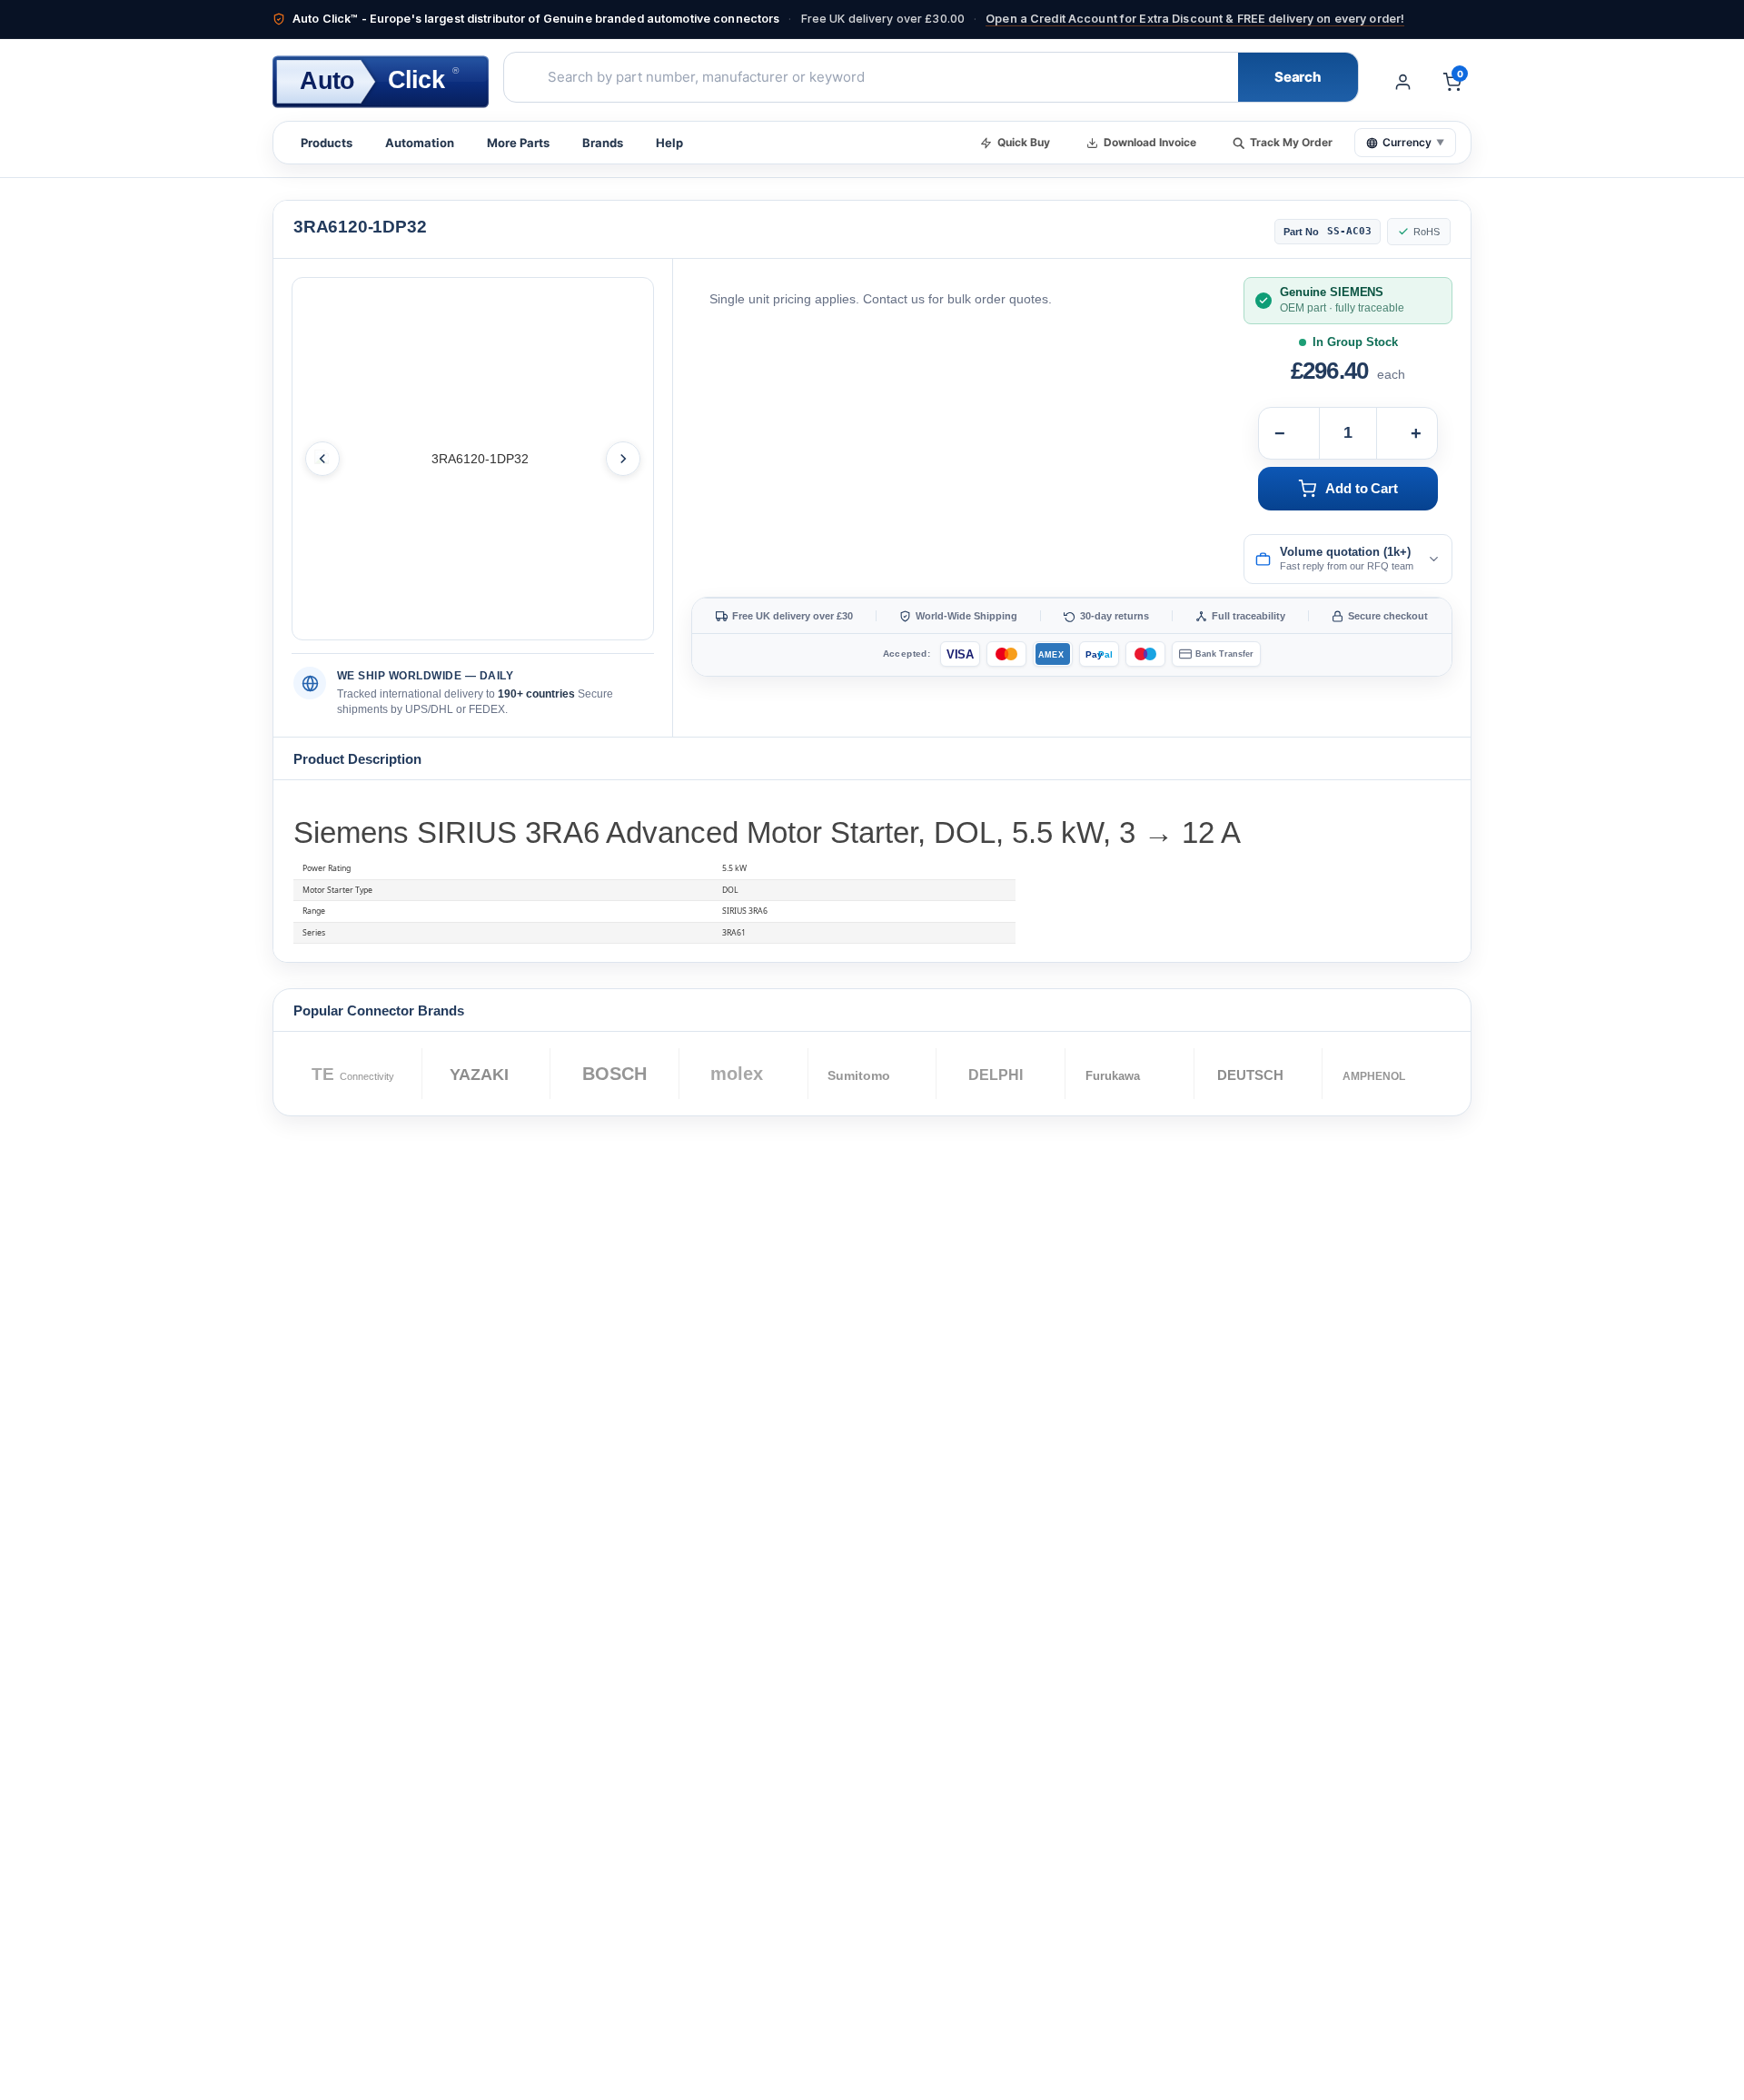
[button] (1348, 560)
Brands (603, 143)
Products (327, 143)
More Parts (518, 143)
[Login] (1402, 82)
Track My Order (1291, 142)
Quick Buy (1024, 142)
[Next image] (623, 459)
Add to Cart (1361, 489)
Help (669, 143)
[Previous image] (322, 459)
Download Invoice (1150, 142)
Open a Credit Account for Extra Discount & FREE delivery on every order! (1195, 19)
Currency (1413, 142)
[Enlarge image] (473, 459)
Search (1298, 77)
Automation (420, 143)
